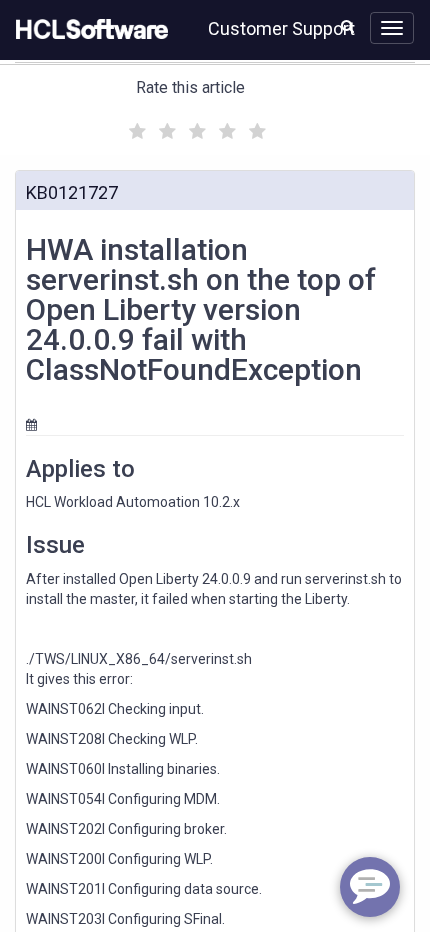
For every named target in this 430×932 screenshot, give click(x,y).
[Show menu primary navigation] (392, 28)
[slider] (195, 128)
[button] (347, 26)
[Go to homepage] (88, 30)
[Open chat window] (370, 887)
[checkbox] (135, 126)
